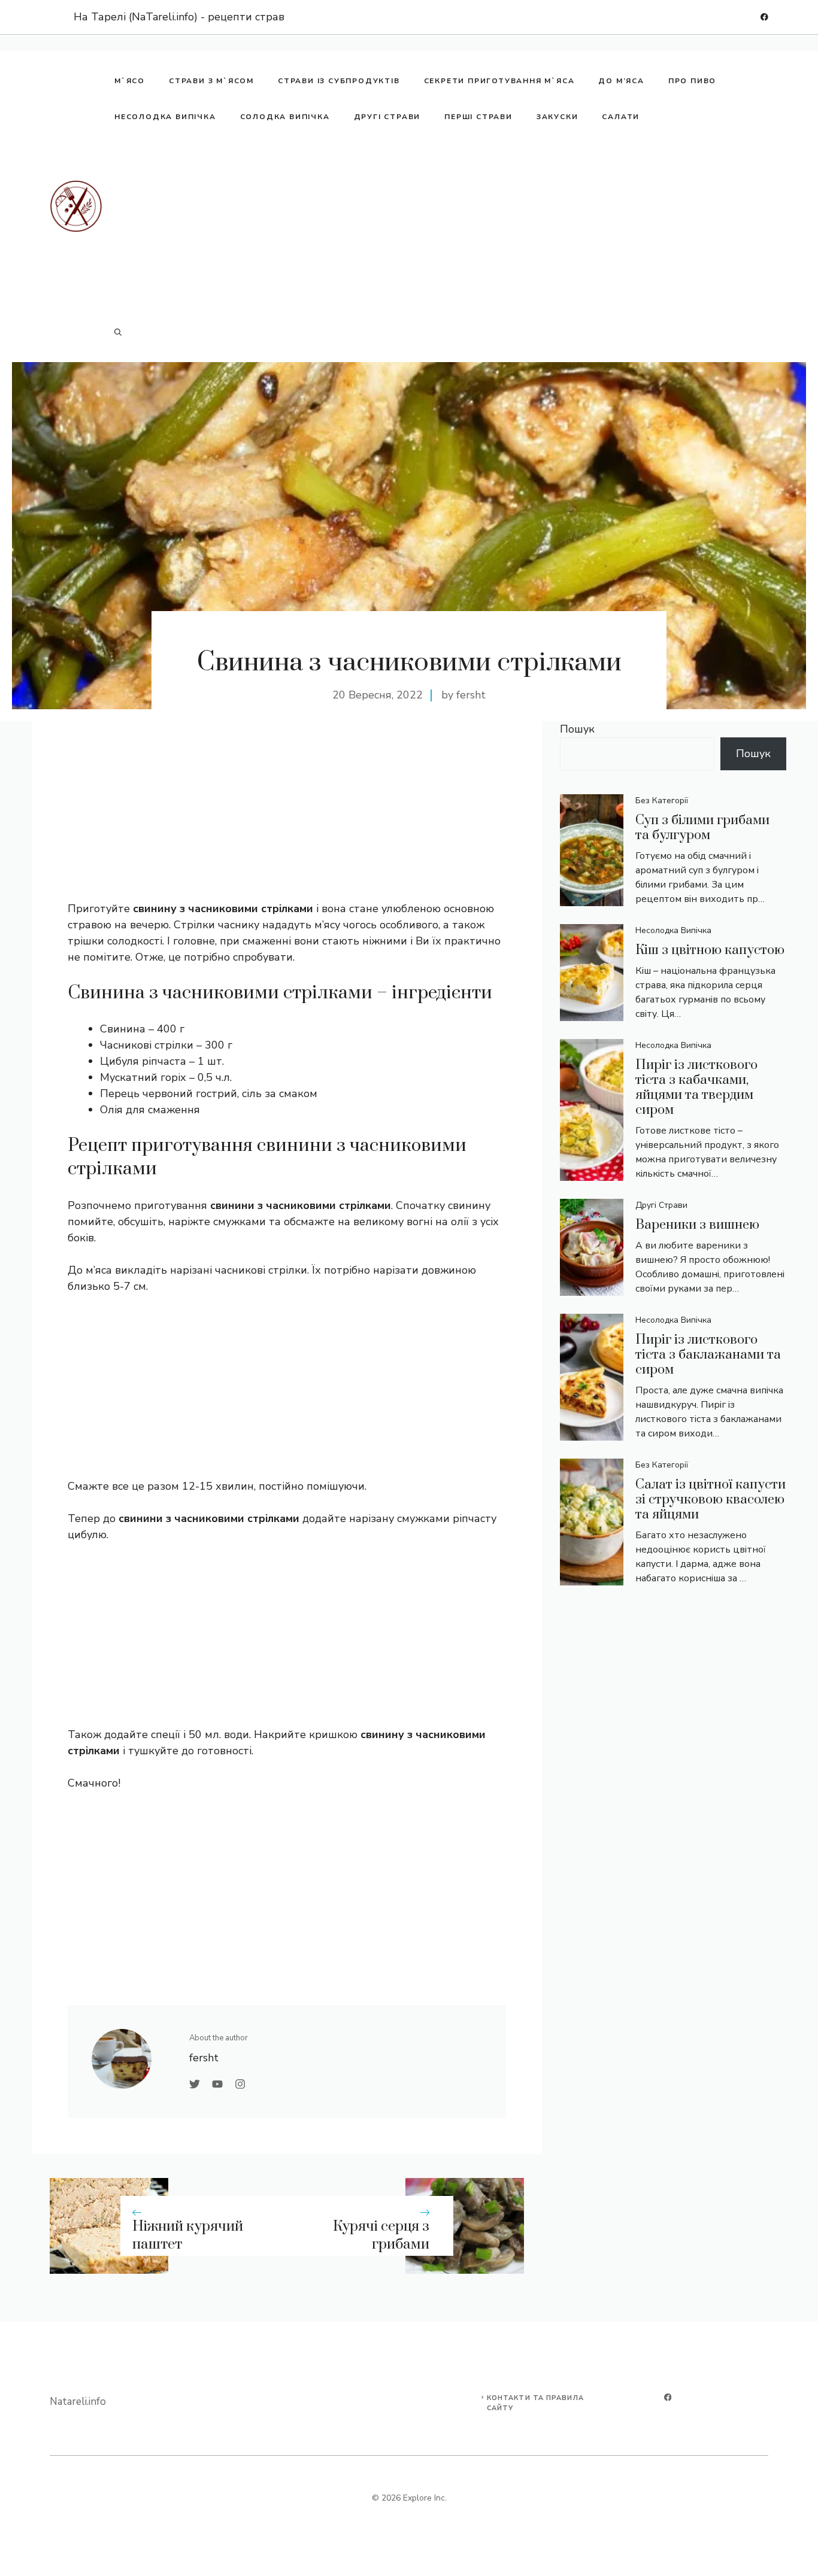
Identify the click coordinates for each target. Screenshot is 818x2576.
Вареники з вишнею (697, 1225)
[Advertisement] (435, 224)
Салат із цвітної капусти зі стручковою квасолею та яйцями (711, 1500)
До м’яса (621, 81)
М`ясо (130, 81)
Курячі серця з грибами (381, 2236)
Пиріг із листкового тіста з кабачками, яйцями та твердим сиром (696, 1087)
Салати (621, 117)
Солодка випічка (285, 117)
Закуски (558, 117)
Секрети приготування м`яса (499, 81)
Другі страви (387, 117)
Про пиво (692, 81)
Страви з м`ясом (211, 81)
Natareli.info (78, 2402)
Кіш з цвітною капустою (710, 950)
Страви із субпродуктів (339, 81)
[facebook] (764, 17)
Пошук (577, 729)
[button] (118, 332)
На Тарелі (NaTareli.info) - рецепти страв (179, 17)
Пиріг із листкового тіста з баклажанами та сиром (708, 1355)
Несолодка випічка (165, 117)
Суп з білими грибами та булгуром (702, 828)
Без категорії (662, 801)
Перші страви (478, 117)
